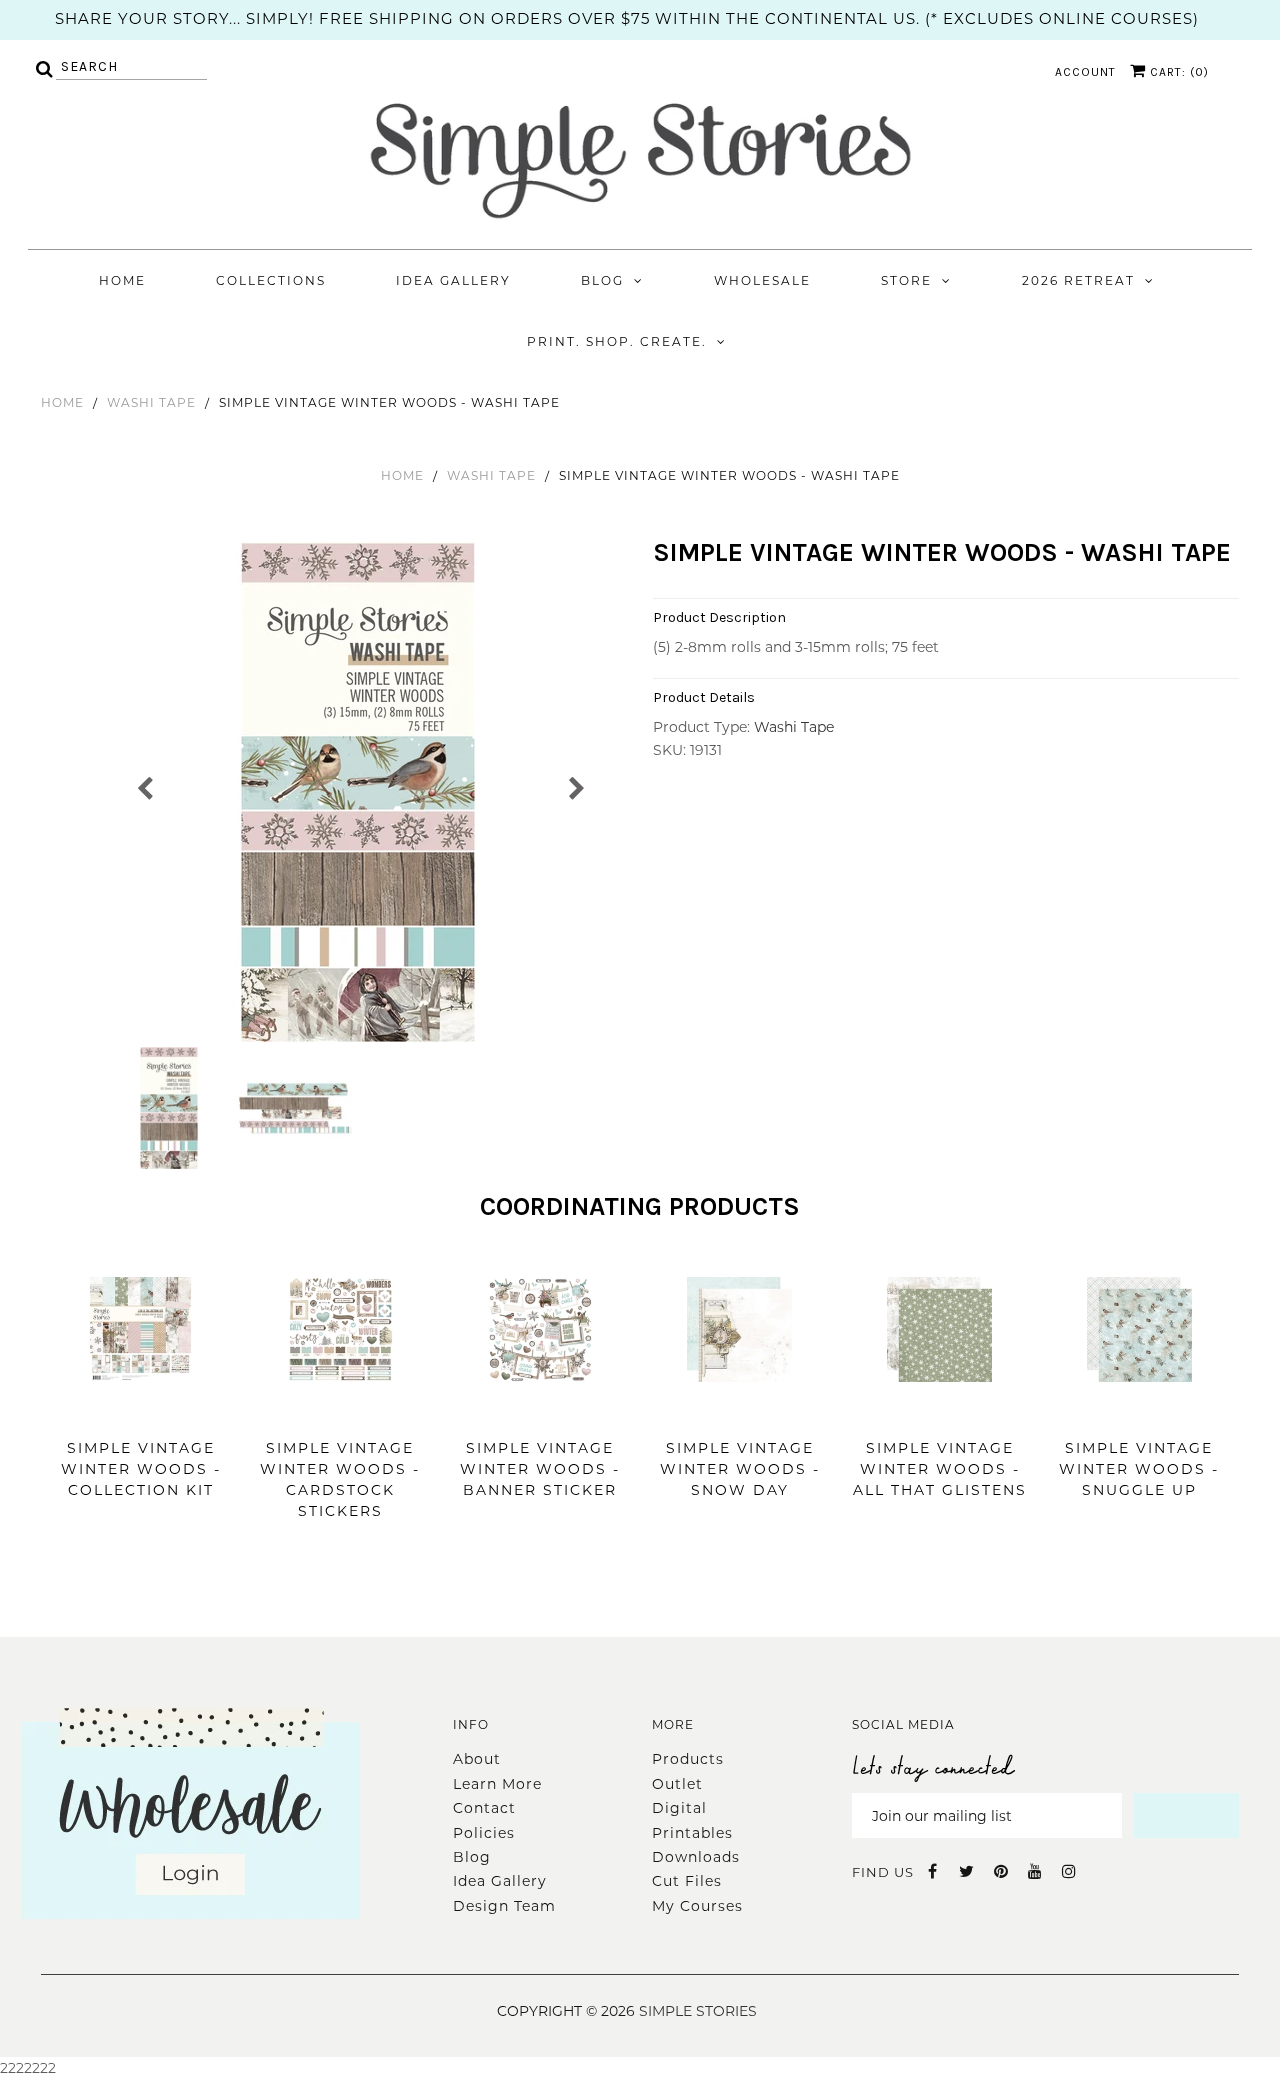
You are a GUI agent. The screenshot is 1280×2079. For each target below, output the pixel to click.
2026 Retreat (1078, 280)
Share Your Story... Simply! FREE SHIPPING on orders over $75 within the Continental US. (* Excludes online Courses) (627, 18)
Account (1085, 72)
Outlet (677, 1784)
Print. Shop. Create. (617, 341)
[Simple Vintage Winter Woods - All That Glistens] (939, 1412)
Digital (679, 1808)
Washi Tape (151, 402)
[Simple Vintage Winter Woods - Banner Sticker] (540, 1412)
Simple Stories (698, 2011)
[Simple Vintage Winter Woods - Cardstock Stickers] (340, 1412)
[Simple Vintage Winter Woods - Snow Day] (739, 1412)
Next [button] (575, 786)
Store (906, 280)
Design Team (504, 1906)
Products (688, 1759)
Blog (602, 280)
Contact (484, 1808)
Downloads (696, 1857)
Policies (484, 1833)
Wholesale (762, 280)
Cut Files (687, 1881)
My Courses (697, 1906)
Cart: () (1177, 72)
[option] (360, 792)
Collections (271, 280)
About (477, 1759)
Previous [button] (145, 786)
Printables (692, 1833)
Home (122, 280)
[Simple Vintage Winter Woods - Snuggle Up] (1139, 1412)
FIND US (883, 1872)
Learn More (497, 1784)
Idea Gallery (453, 280)
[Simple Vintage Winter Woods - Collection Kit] (140, 1412)
